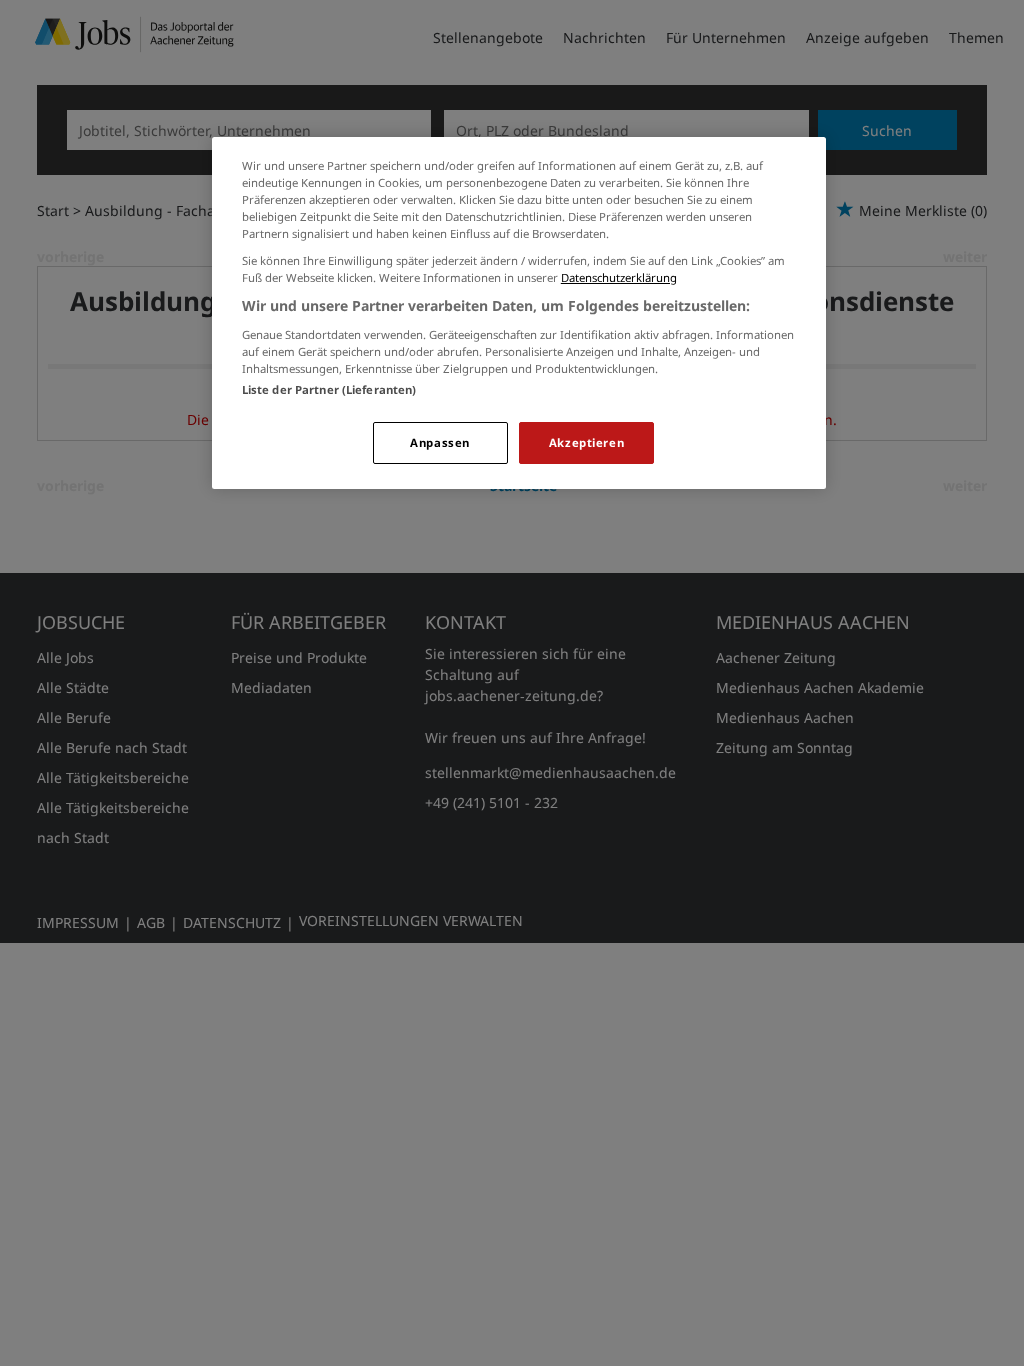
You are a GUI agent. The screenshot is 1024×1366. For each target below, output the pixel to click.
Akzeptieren (586, 442)
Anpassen (440, 442)
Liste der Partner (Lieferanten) (329, 389)
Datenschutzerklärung (619, 277)
